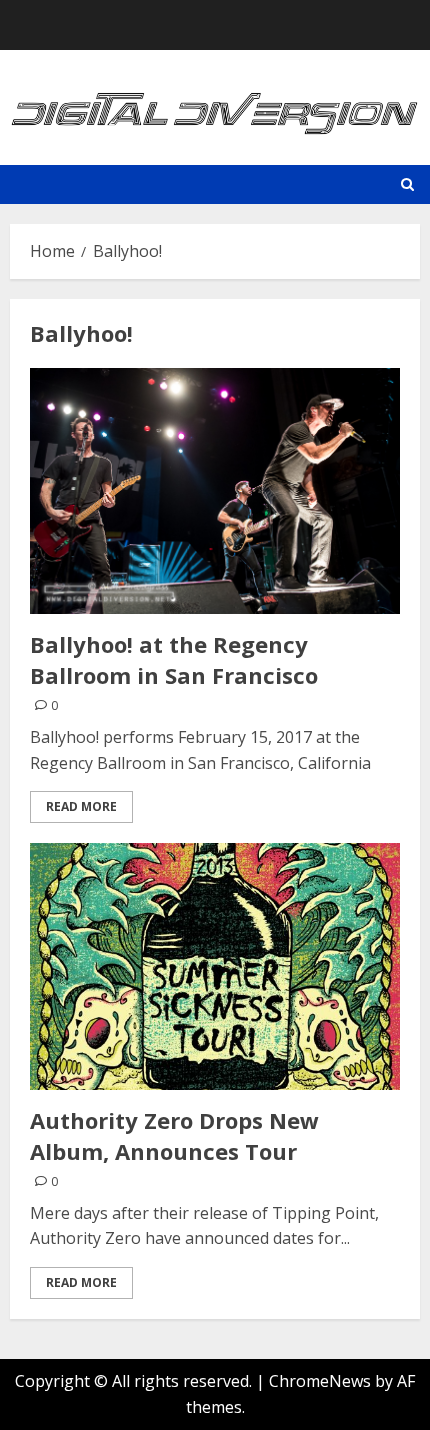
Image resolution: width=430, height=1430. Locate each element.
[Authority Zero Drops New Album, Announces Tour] (215, 966)
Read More (81, 806)
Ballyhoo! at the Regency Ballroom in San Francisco (174, 659)
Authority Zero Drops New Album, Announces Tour (174, 1135)
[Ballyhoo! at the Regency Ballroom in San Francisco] (215, 491)
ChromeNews (320, 1381)
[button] (407, 184)
